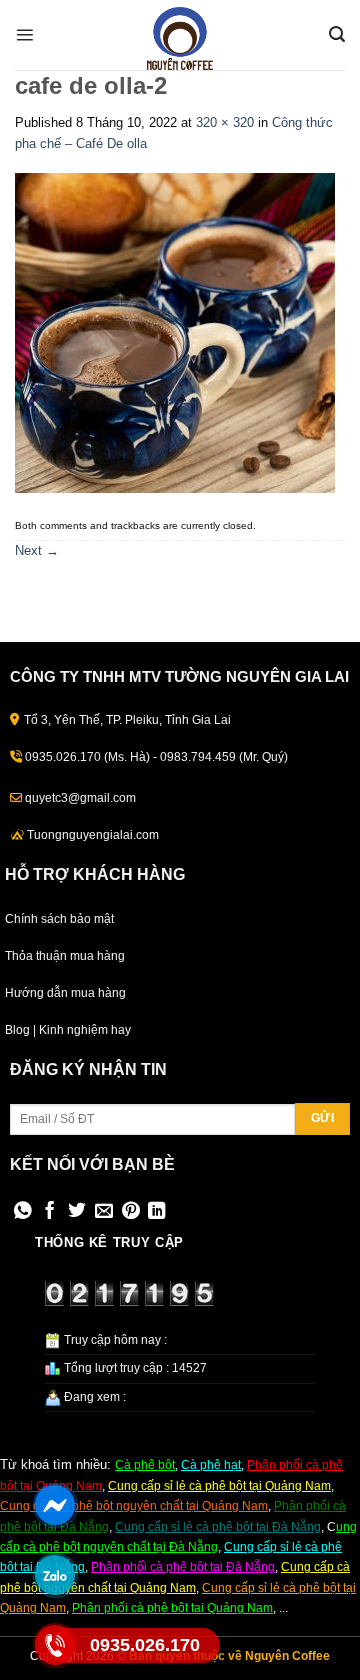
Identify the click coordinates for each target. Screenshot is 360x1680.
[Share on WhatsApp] (23, 1212)
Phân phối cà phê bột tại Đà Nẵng (183, 1567)
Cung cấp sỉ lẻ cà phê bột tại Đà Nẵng (218, 1527)
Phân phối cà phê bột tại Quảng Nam (172, 1608)
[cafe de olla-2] (175, 332)
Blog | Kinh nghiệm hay (68, 1030)
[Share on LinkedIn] (157, 1212)
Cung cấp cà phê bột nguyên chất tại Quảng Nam (134, 1506)
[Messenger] (55, 1505)
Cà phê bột (145, 1465)
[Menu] (24, 34)
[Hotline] (55, 1645)
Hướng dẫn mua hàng (65, 993)
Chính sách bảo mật (59, 919)
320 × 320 (225, 122)
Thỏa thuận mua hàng (65, 956)
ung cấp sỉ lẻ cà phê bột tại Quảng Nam (224, 1486)
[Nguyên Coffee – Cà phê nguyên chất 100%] (180, 38)
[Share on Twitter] (77, 1212)
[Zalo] (55, 1575)
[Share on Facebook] (50, 1212)
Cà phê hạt (211, 1465)
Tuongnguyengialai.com (93, 835)
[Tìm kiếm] (337, 34)
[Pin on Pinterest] (131, 1212)
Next (37, 550)
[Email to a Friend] (104, 1212)
